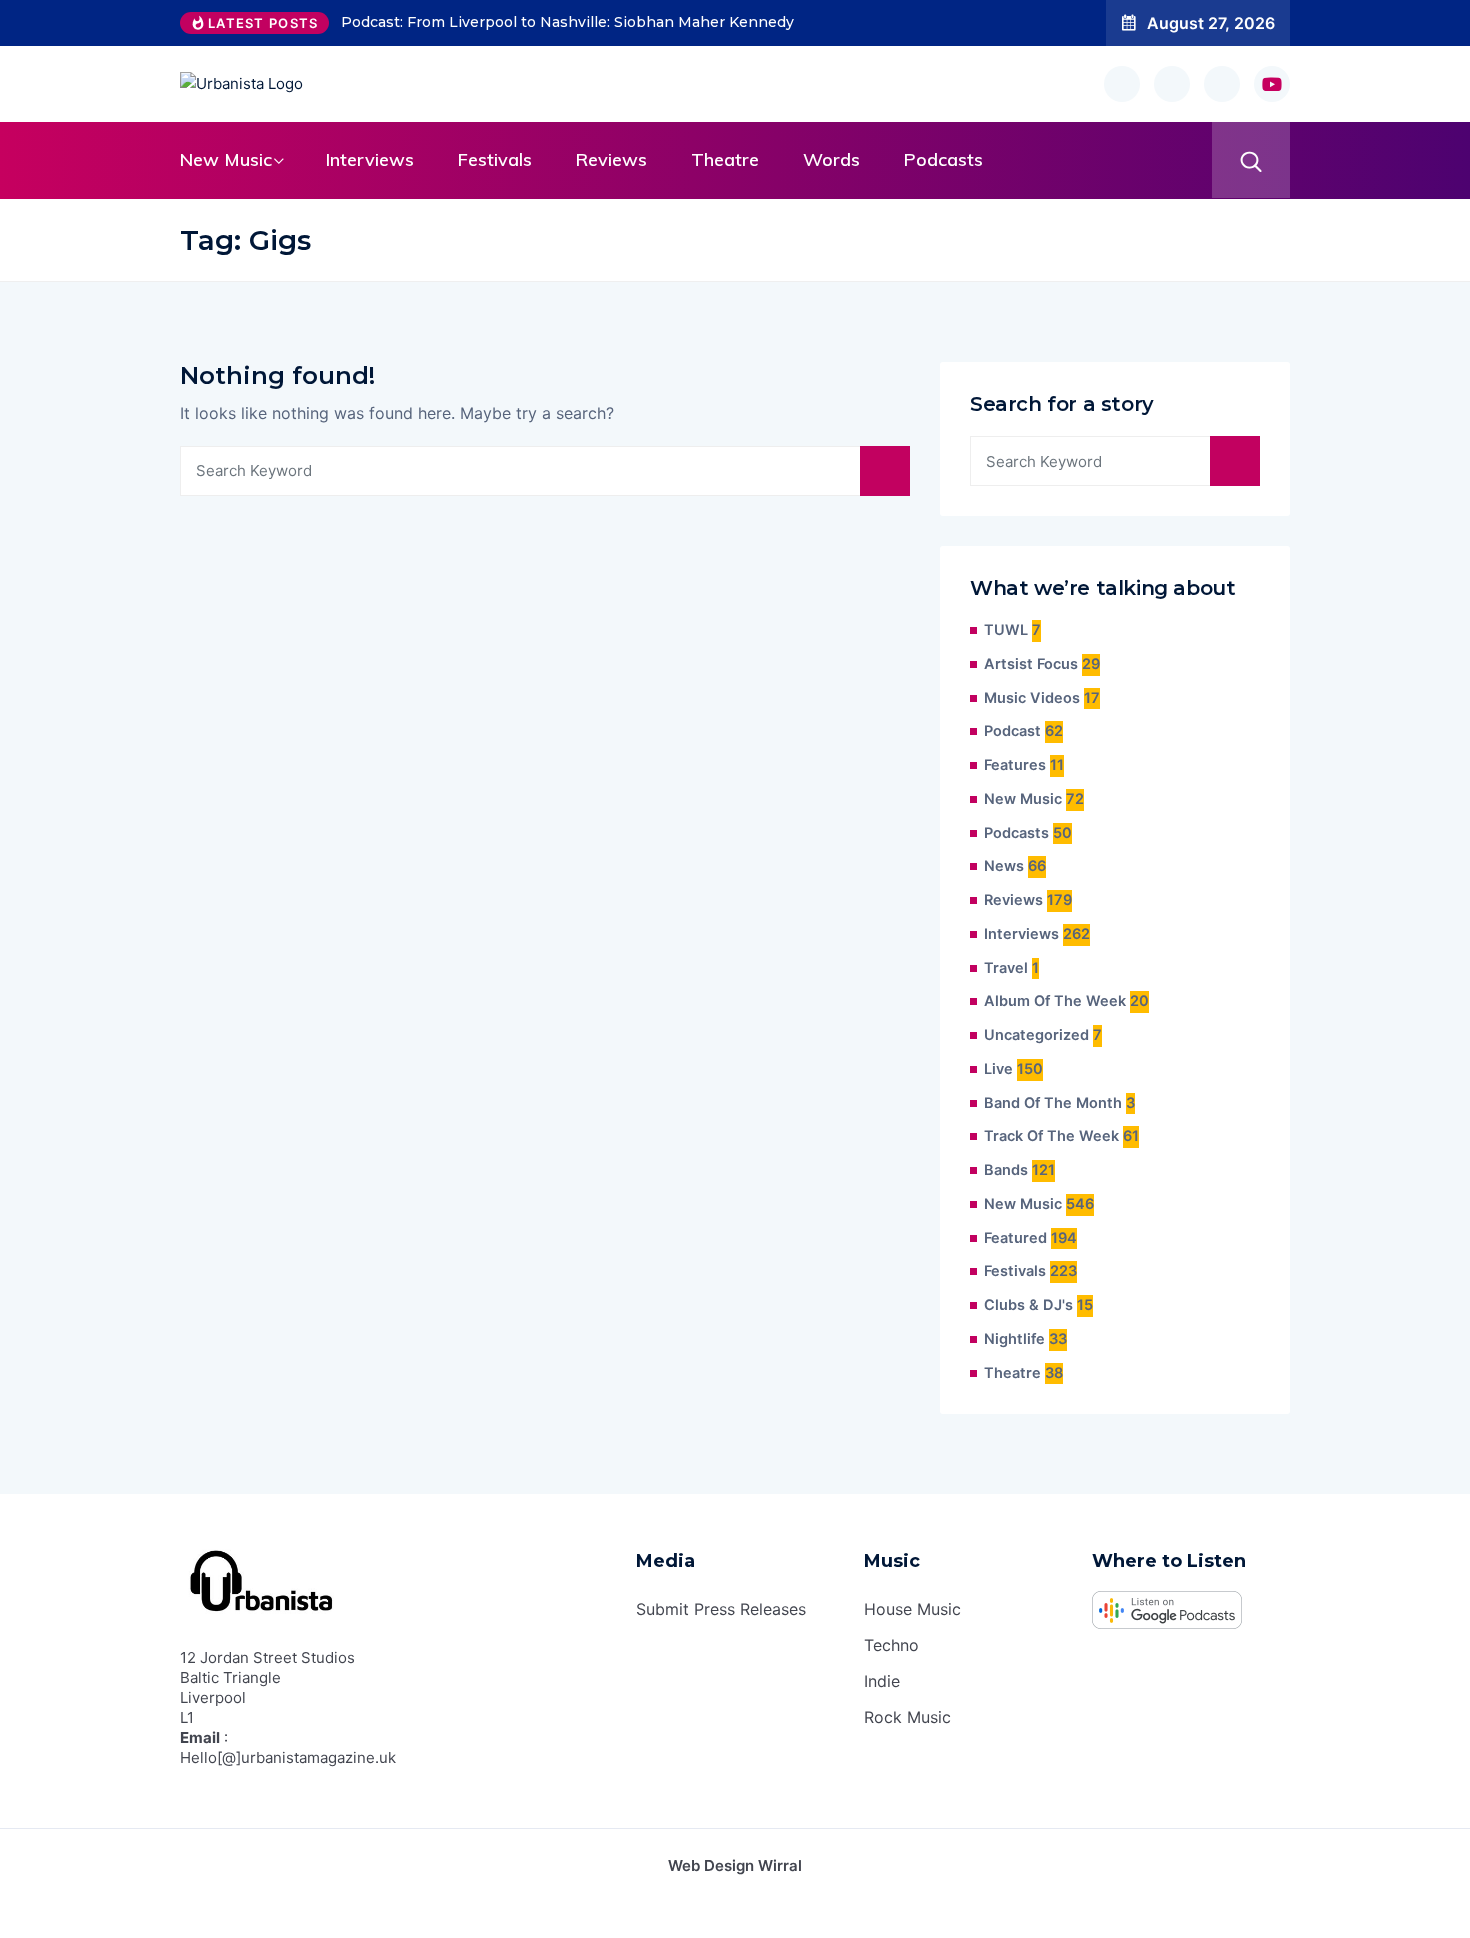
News (1004, 866)
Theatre (725, 159)
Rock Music (907, 1717)
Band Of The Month (1053, 1103)
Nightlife (1014, 1339)
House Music (912, 1609)
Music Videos (1032, 698)
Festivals (495, 159)
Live (998, 1069)
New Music (226, 159)
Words (831, 159)
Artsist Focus (1031, 664)
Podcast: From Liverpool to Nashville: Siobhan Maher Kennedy (567, 22)
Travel (1006, 968)
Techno (891, 1645)
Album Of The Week (1055, 1001)
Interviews (370, 159)
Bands (1006, 1170)
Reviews (611, 159)
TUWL (1006, 630)
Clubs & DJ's (1028, 1305)
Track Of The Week (1051, 1136)
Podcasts (943, 159)
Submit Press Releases (721, 1609)
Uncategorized (1036, 1035)
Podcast (1012, 731)
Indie (882, 1681)
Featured (1015, 1238)
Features (1015, 765)
